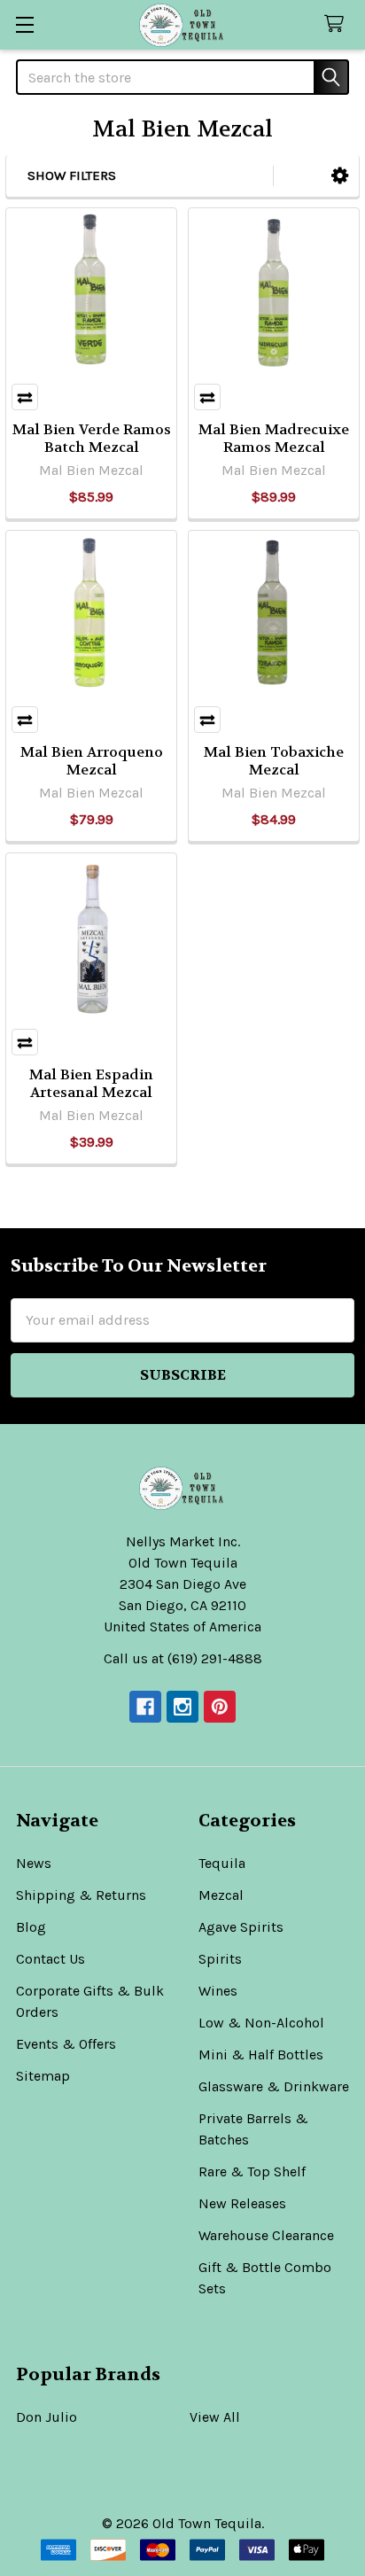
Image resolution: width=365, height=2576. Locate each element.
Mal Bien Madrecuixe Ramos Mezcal (274, 438)
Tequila (222, 1863)
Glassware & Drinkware (274, 2086)
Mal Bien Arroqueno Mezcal (92, 761)
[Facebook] (145, 1707)
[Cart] (338, 24)
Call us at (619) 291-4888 (183, 1658)
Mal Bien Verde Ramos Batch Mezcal (92, 438)
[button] (340, 176)
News (34, 1863)
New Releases (242, 2203)
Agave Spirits (241, 1927)
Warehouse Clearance (266, 2235)
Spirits (220, 1959)
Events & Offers (66, 2044)
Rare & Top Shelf (252, 2171)
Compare (25, 397)
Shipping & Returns (81, 1895)
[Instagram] (182, 1707)
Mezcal (221, 1895)
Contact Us (50, 1959)
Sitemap (43, 2076)
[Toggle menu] (24, 24)
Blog (31, 1927)
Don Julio (47, 2417)
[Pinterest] (220, 1707)
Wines (218, 1991)
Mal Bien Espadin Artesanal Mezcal (91, 1083)
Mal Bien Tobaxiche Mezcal (274, 761)
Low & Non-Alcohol (261, 2023)
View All (215, 2417)
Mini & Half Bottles (261, 2055)
